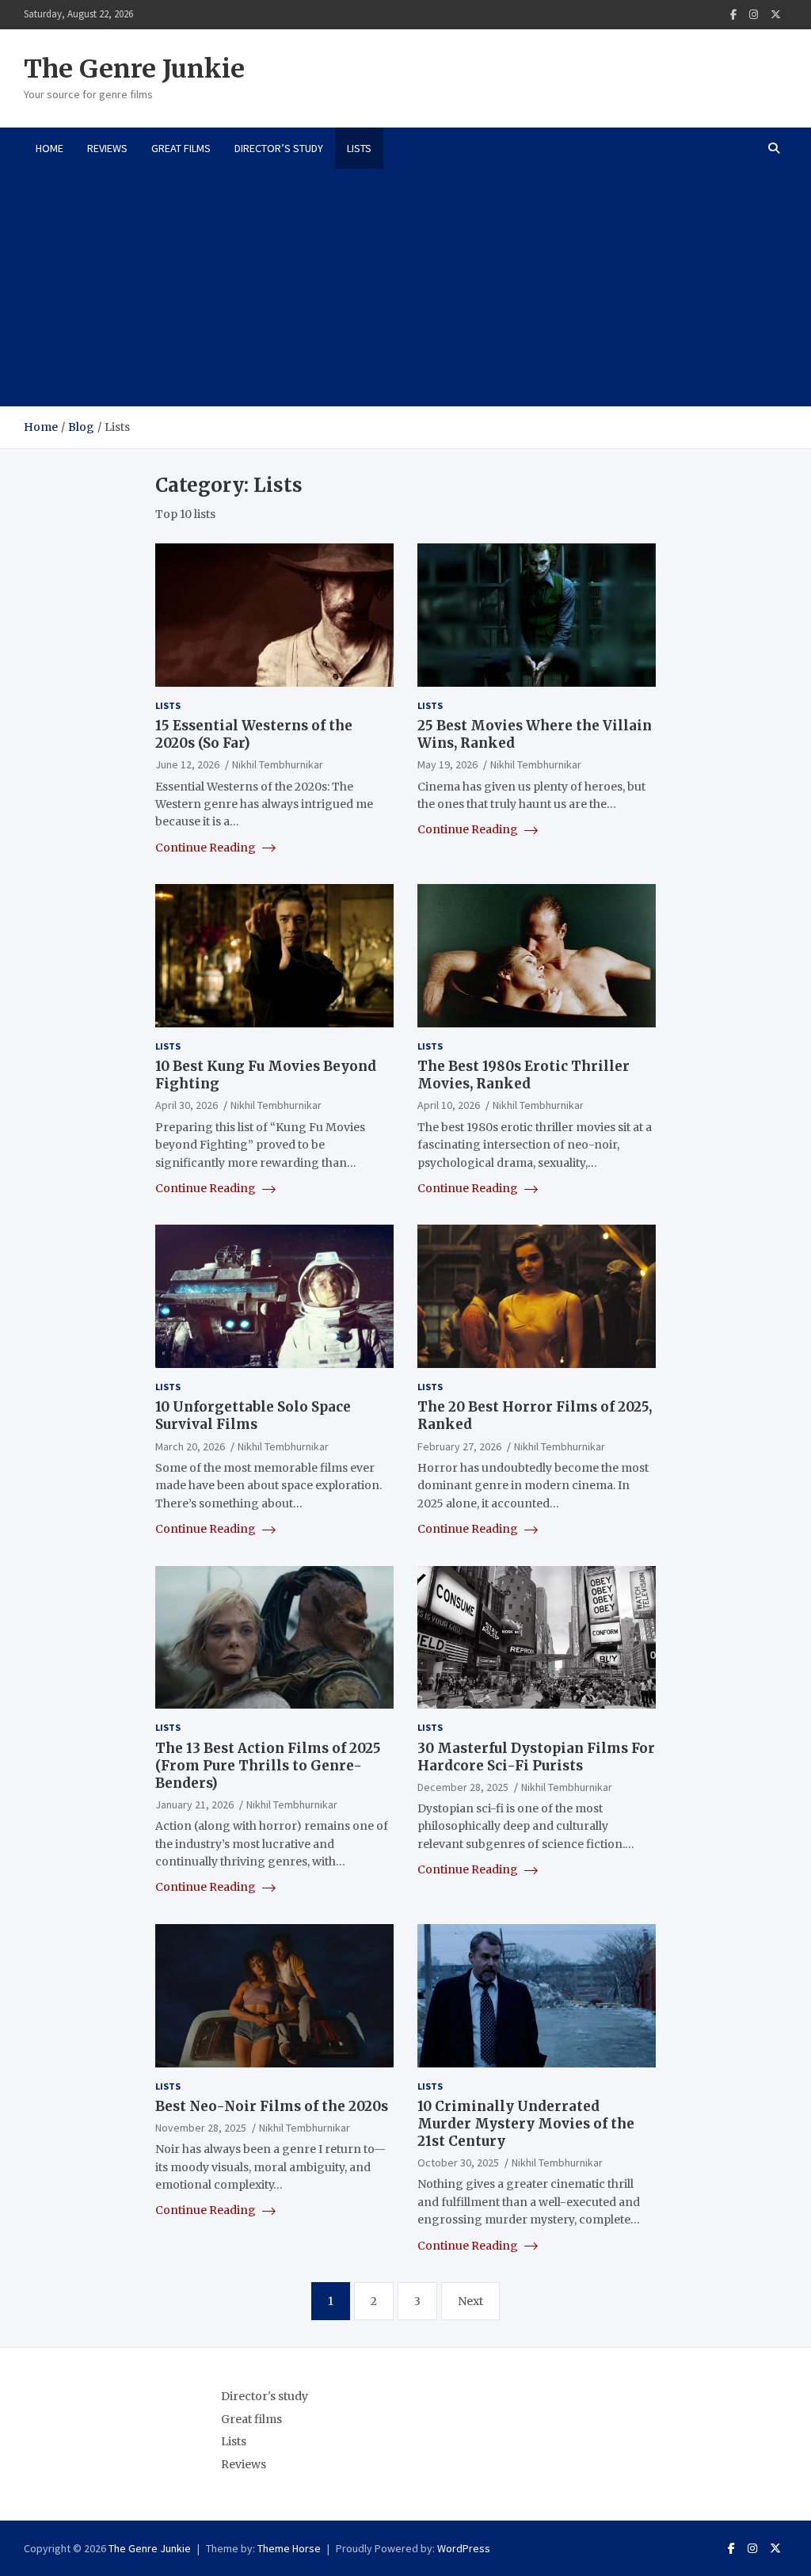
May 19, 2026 (447, 764)
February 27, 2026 (459, 1446)
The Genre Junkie (134, 69)
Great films (181, 148)
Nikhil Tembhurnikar (278, 764)
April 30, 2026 (187, 1105)
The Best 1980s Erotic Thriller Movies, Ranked (524, 1075)
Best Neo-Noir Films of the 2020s (272, 2106)
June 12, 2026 (187, 764)
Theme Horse (289, 2548)
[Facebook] (733, 15)
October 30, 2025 (458, 2163)
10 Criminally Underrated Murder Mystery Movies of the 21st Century (526, 2124)
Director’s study (279, 148)
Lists (359, 148)
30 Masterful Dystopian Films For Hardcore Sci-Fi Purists (536, 1757)
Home (49, 148)
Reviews (107, 148)
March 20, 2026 (190, 1446)
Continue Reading (207, 848)
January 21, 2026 (194, 1804)
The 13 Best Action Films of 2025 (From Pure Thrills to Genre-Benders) (268, 1766)
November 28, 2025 (201, 2128)
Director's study (265, 2396)
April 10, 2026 (449, 1105)
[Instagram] (754, 15)
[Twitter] (776, 15)
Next (470, 2301)
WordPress (464, 2548)
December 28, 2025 (463, 1787)
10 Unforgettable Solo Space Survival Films (253, 1416)
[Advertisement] (405, 288)
